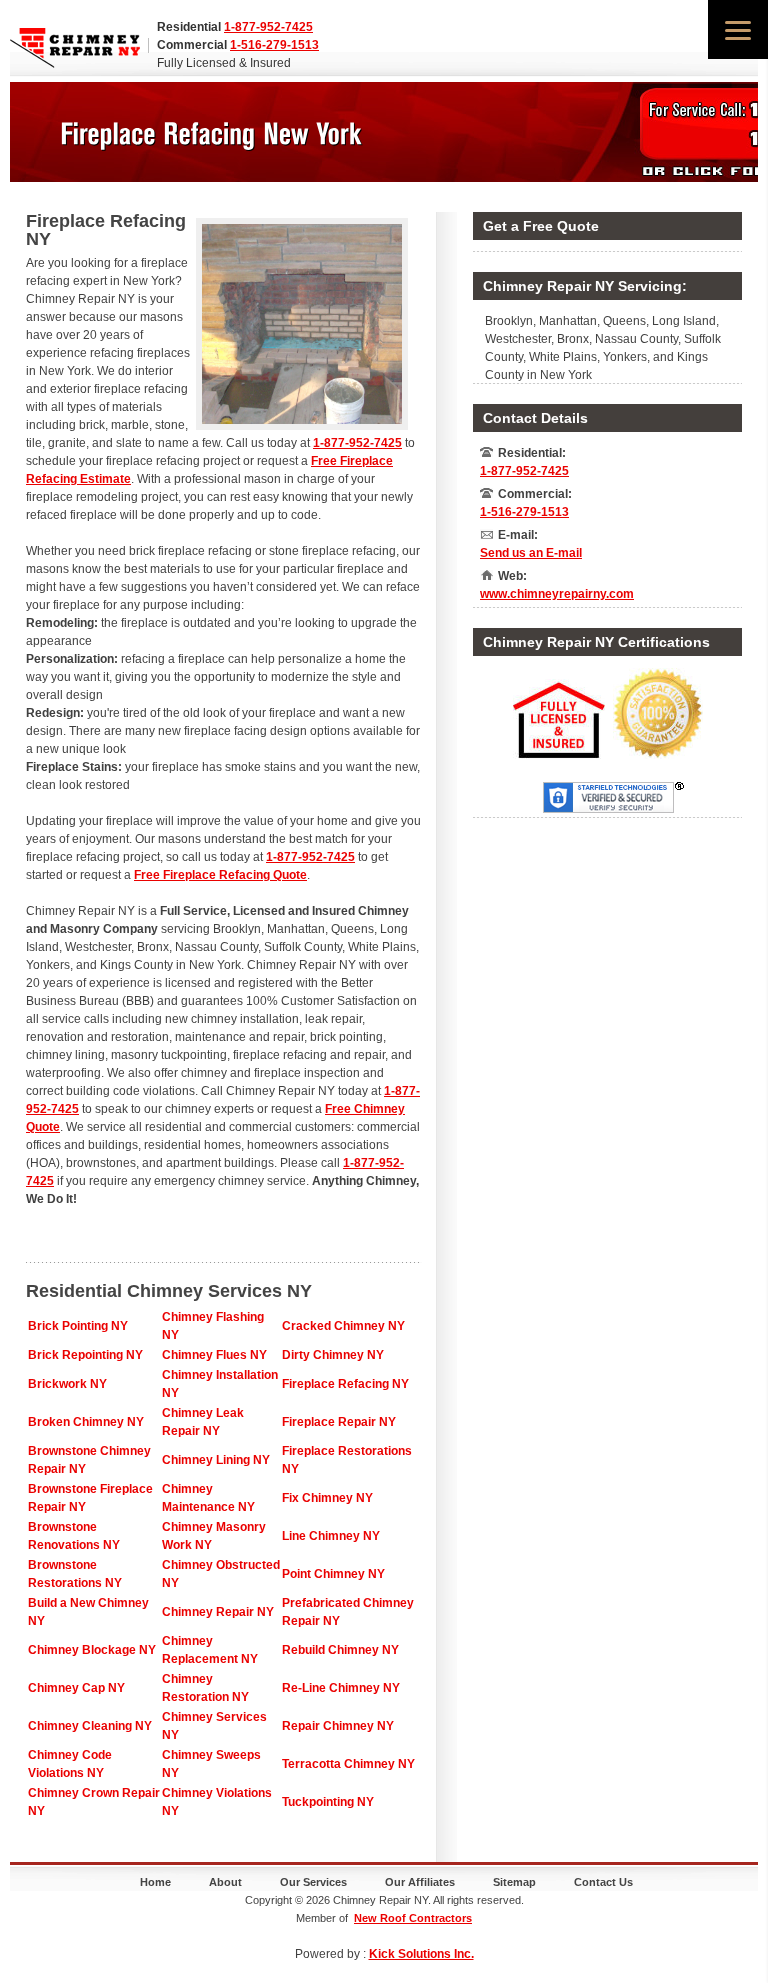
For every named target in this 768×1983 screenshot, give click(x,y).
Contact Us (603, 1882)
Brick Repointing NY (85, 1355)
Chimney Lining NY (216, 1460)
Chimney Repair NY (218, 1612)
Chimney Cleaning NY (90, 1726)
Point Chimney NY (333, 1574)
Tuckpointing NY (328, 1802)
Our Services (313, 1882)
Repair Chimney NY (338, 1726)
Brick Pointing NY (78, 1326)
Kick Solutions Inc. (421, 1954)
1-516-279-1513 (274, 45)
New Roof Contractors (413, 1918)
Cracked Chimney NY (343, 1326)
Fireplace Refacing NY (345, 1384)
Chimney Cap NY (76, 1688)
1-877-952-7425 (268, 27)
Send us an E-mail (531, 553)
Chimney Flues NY (214, 1355)
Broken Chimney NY (86, 1422)
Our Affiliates (420, 1882)
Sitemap (514, 1882)
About (225, 1882)
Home (155, 1882)
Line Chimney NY (331, 1536)
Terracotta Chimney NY (348, 1764)
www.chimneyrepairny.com (557, 594)
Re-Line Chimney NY (341, 1688)
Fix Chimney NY (327, 1498)
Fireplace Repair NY (339, 1422)
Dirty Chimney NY (333, 1355)
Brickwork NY (67, 1384)
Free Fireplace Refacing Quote (220, 875)
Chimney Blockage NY (92, 1650)
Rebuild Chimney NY (340, 1650)
